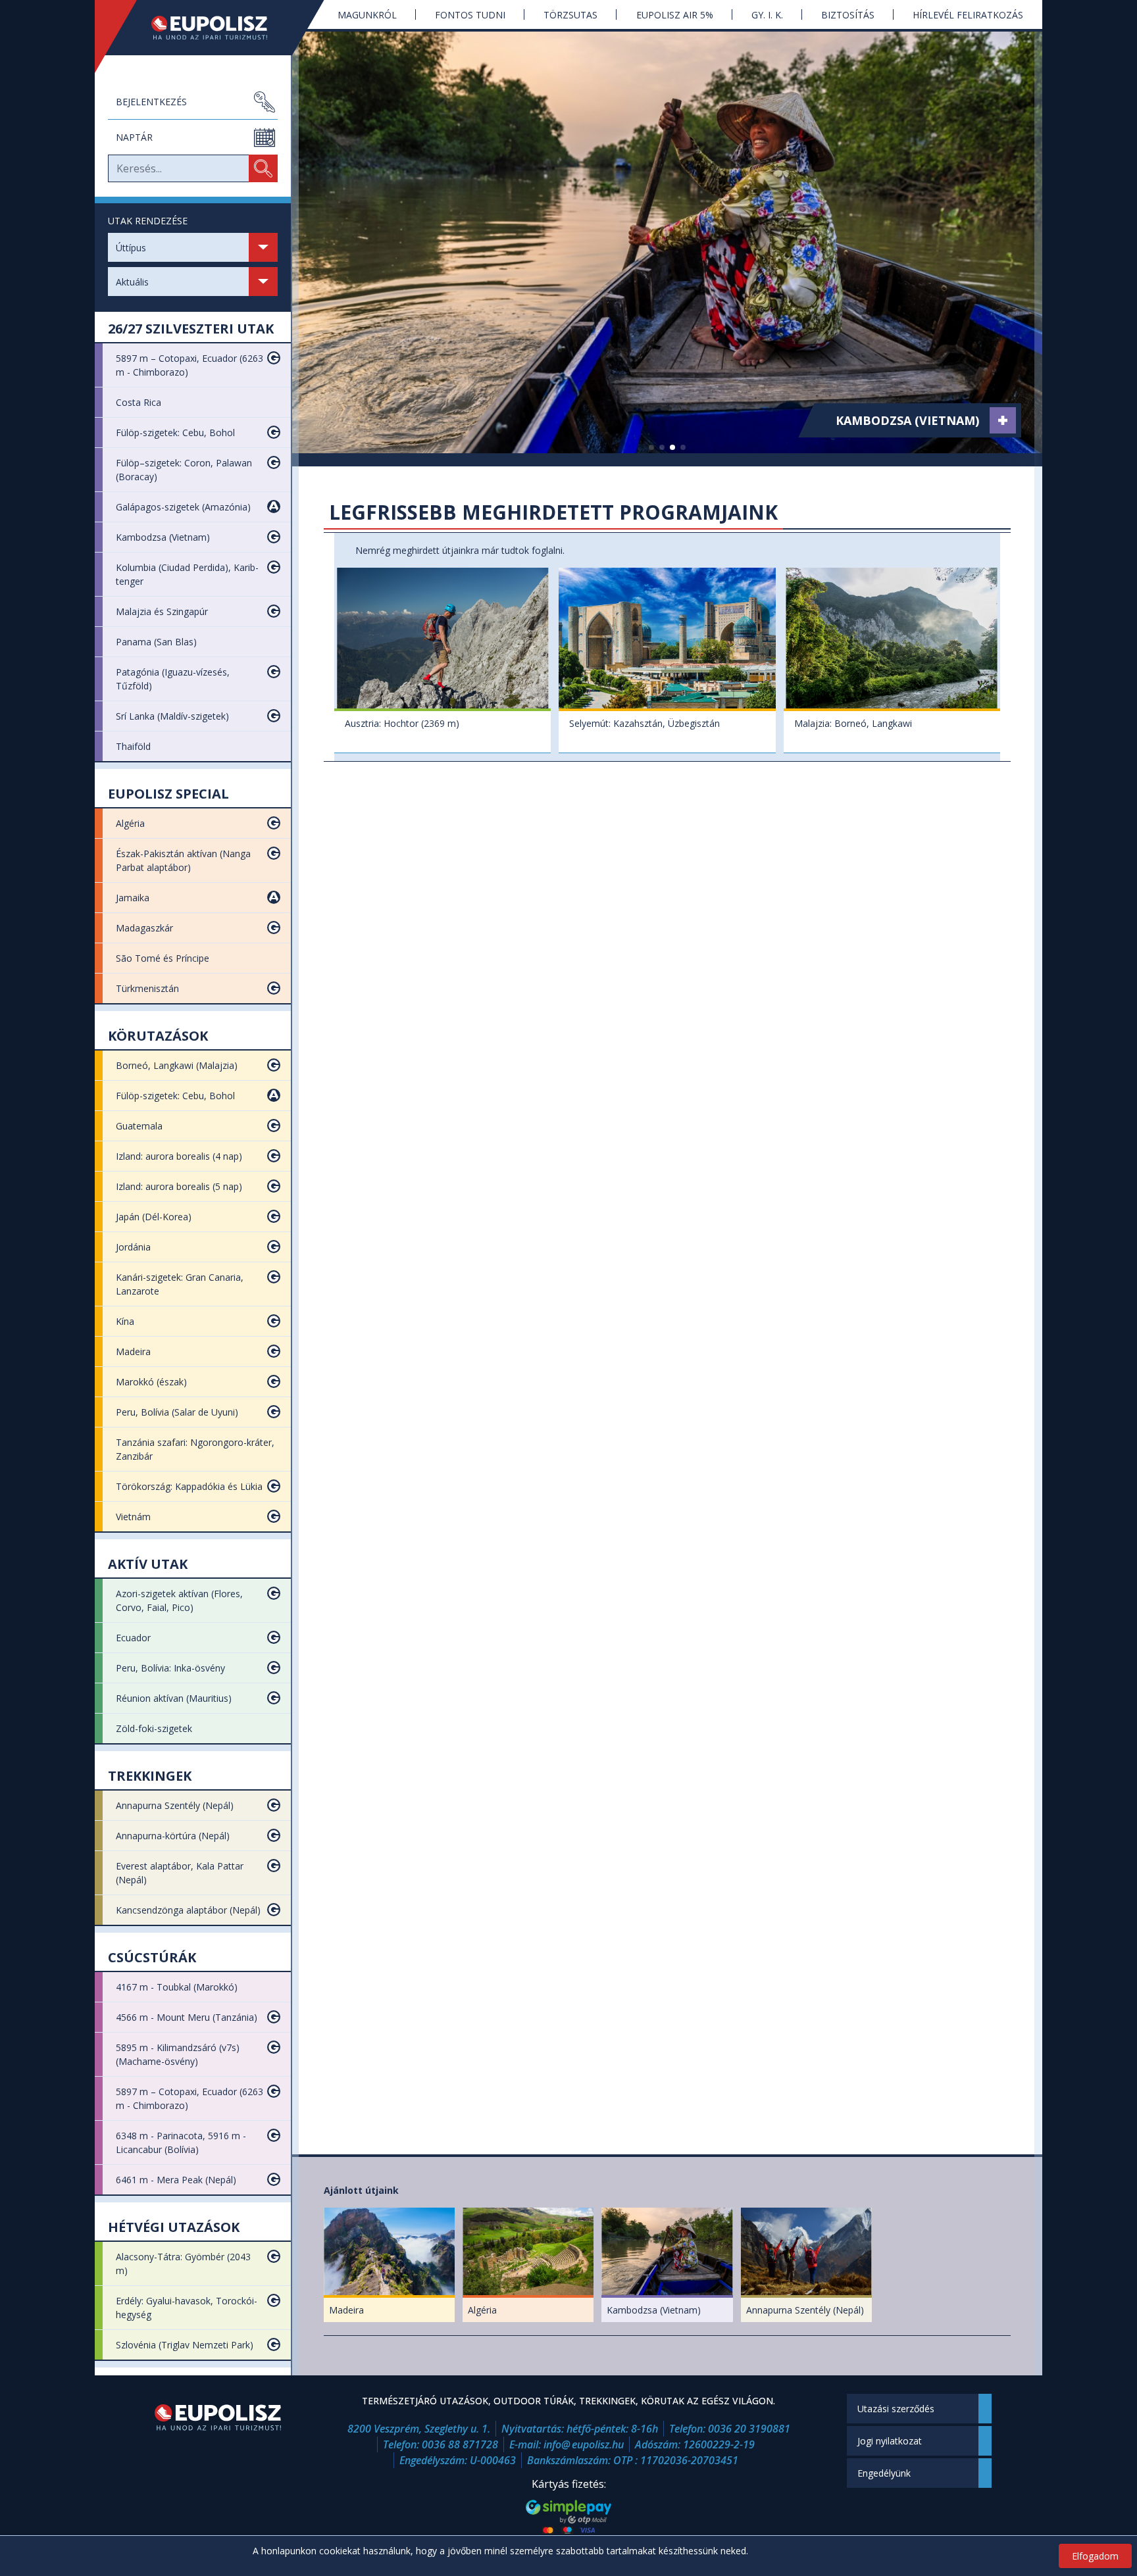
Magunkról (367, 15)
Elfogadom (1095, 2556)
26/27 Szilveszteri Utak (191, 329)
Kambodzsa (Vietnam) (907, 420)
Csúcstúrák (152, 1957)
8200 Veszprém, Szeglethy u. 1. (419, 2429)
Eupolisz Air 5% (675, 15)
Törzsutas (570, 15)
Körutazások (158, 1036)
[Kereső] (263, 168)
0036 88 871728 (460, 2444)
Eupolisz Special (168, 794)
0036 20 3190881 (749, 2429)
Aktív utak (148, 1564)
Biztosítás (848, 15)
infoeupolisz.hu (584, 2444)
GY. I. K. (767, 15)
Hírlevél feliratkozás (968, 15)
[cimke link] (1003, 420)
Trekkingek (150, 1776)
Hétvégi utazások (174, 2227)
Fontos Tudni (470, 15)
